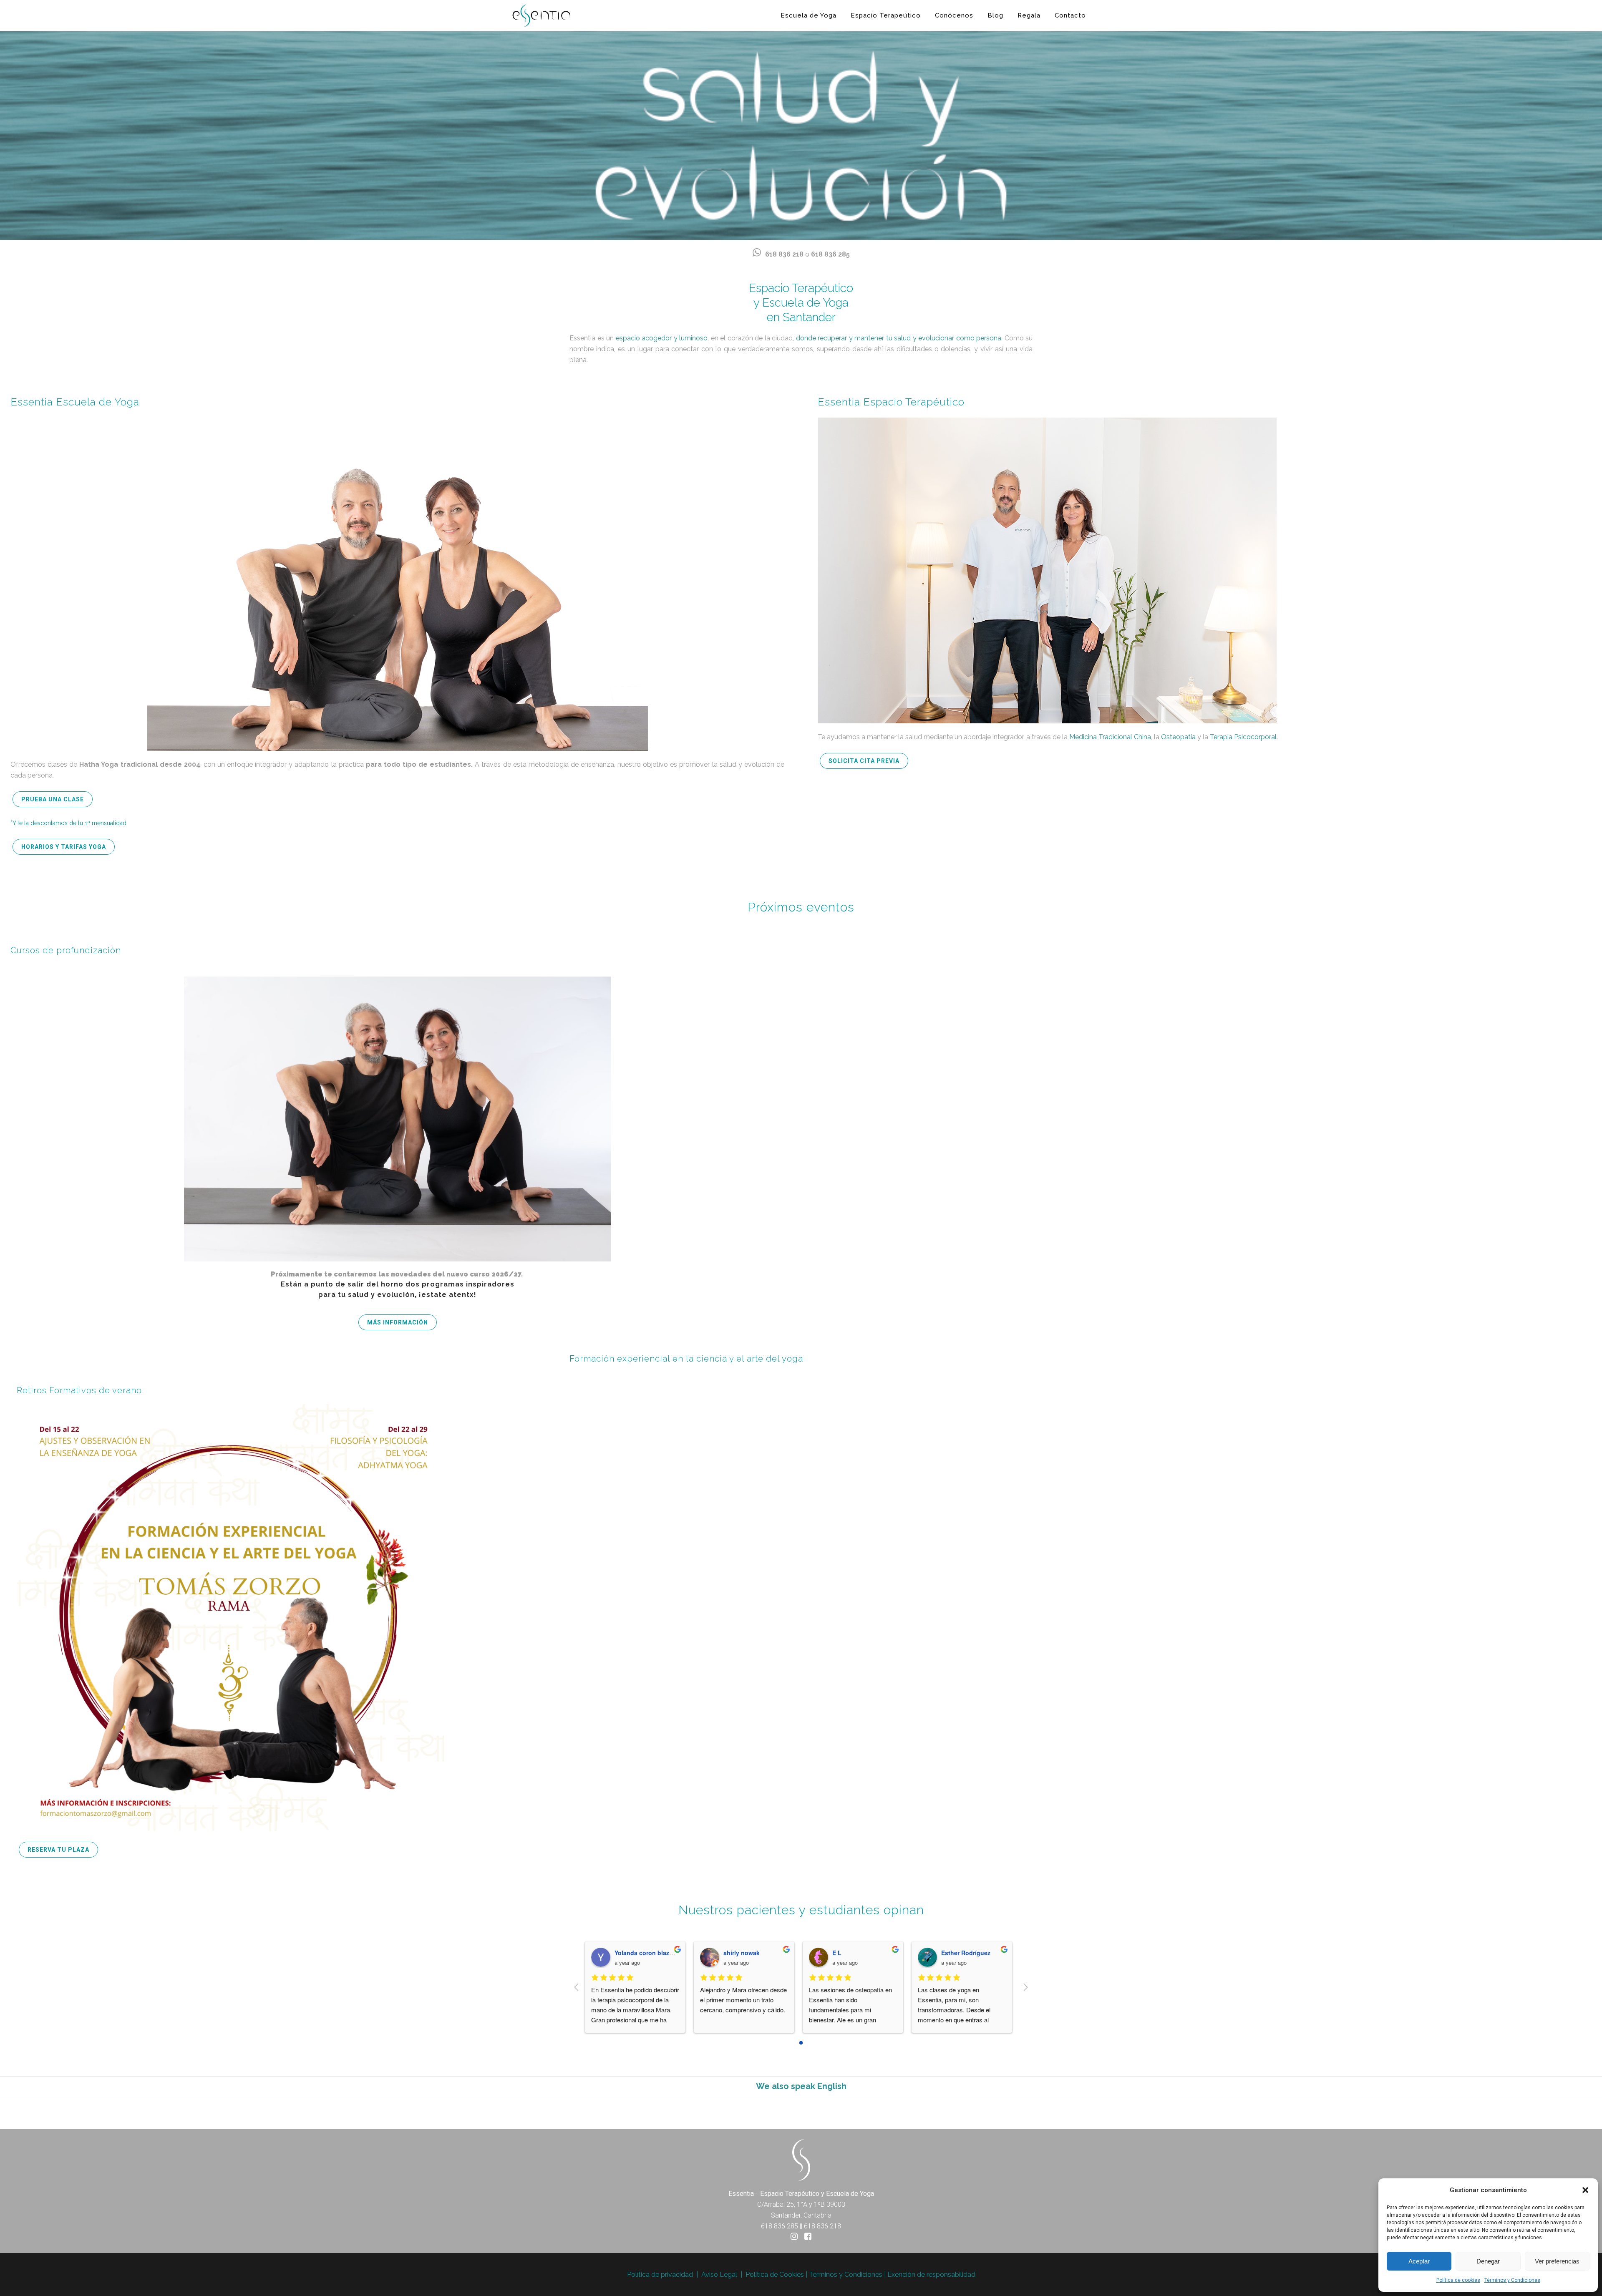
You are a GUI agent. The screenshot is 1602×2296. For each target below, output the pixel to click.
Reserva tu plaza (58, 1850)
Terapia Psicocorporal (1243, 737)
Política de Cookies (775, 2275)
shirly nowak (638, 1953)
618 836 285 (830, 254)
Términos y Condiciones (1512, 2280)
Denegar (1488, 2261)
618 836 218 (784, 254)
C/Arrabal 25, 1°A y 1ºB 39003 (801, 2204)
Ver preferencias (1557, 2261)
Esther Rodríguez (862, 1953)
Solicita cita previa (864, 761)
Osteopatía (1178, 737)
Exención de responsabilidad (931, 2275)
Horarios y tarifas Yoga (64, 847)
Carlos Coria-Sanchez (977, 1953)
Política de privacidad (660, 2275)
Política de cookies (1458, 2280)
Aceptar (1419, 2261)
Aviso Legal (719, 2275)
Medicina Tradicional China (1110, 737)
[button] (1585, 2190)
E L (733, 1953)
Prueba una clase (53, 799)
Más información (398, 1322)
